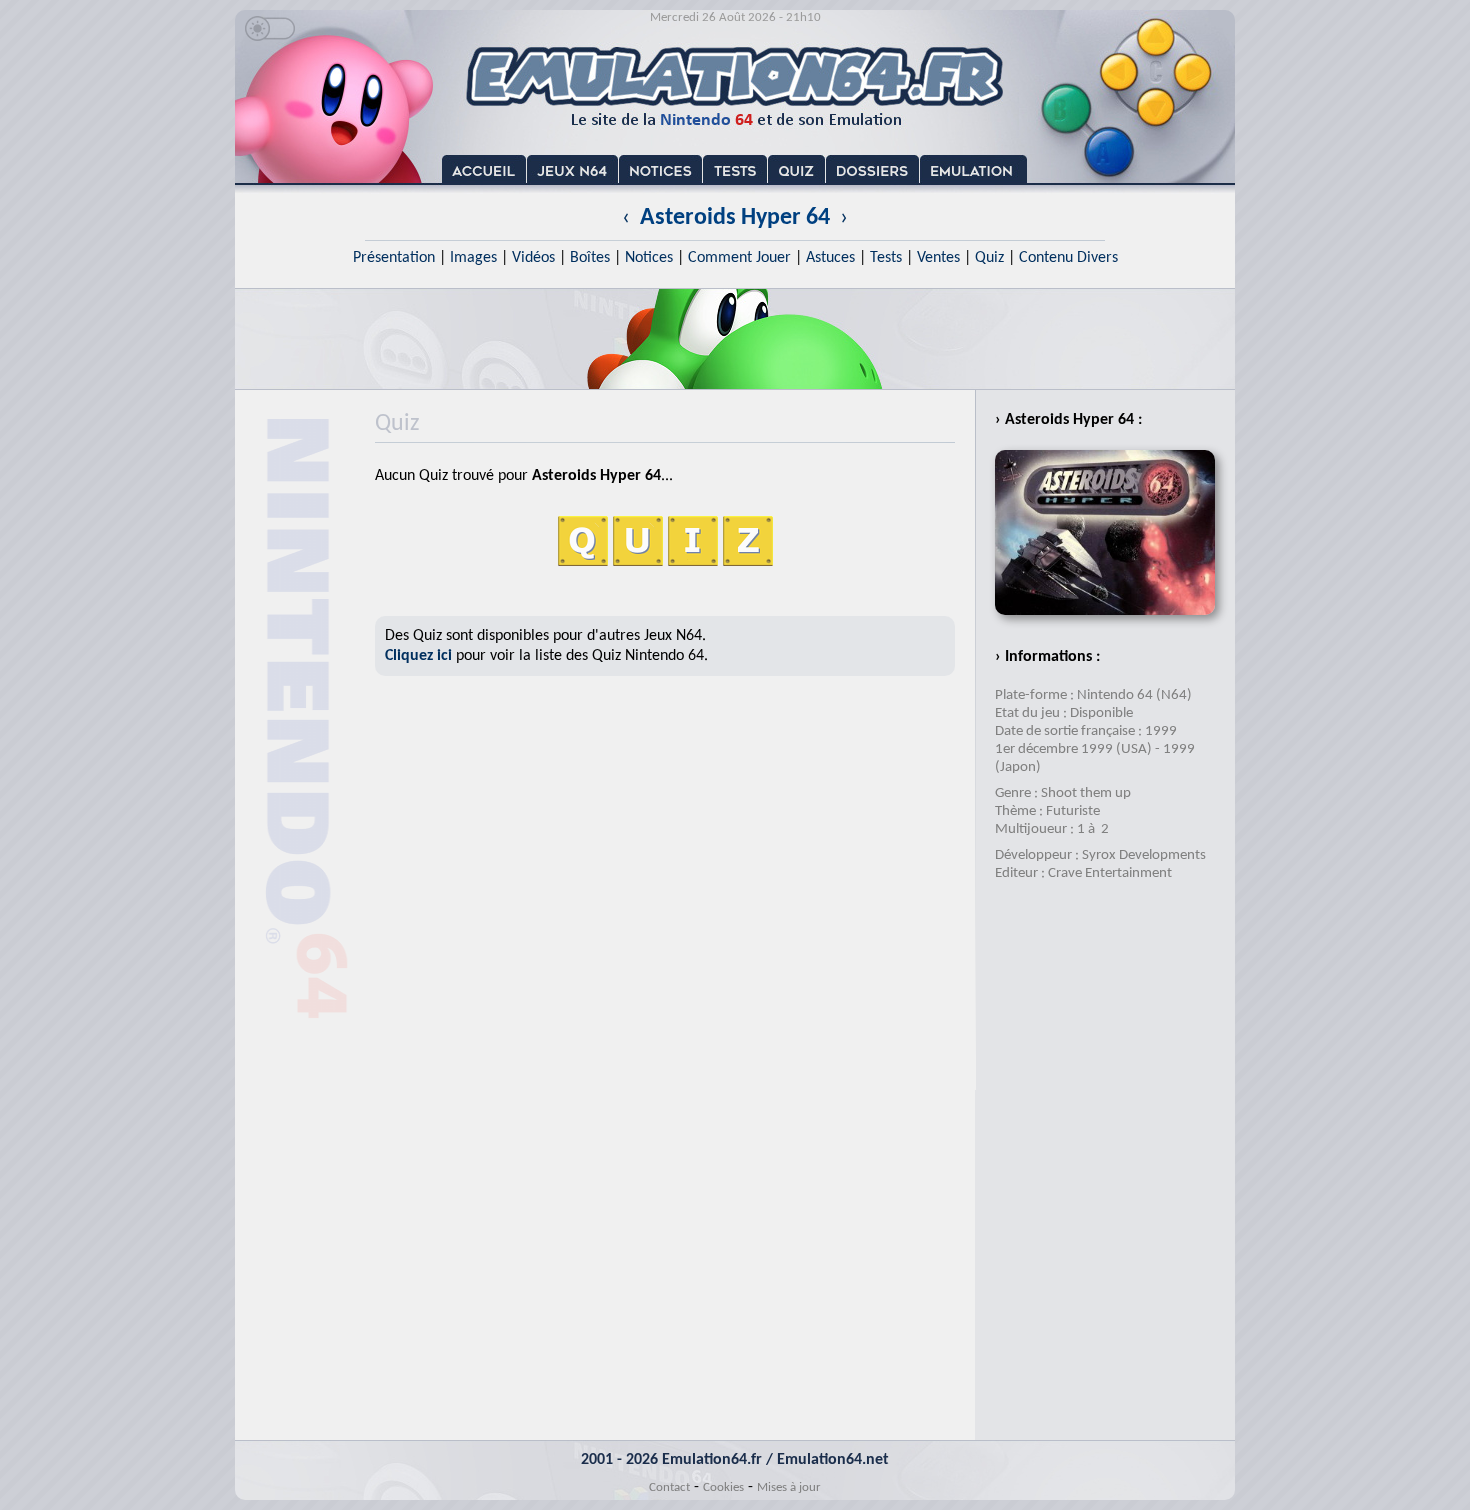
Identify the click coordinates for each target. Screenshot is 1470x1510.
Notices (649, 258)
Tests (886, 258)
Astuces (830, 258)
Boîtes (590, 258)
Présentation (394, 258)
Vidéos (533, 258)
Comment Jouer (739, 258)
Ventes (938, 258)
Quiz (989, 258)
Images (473, 258)
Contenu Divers (1068, 258)
